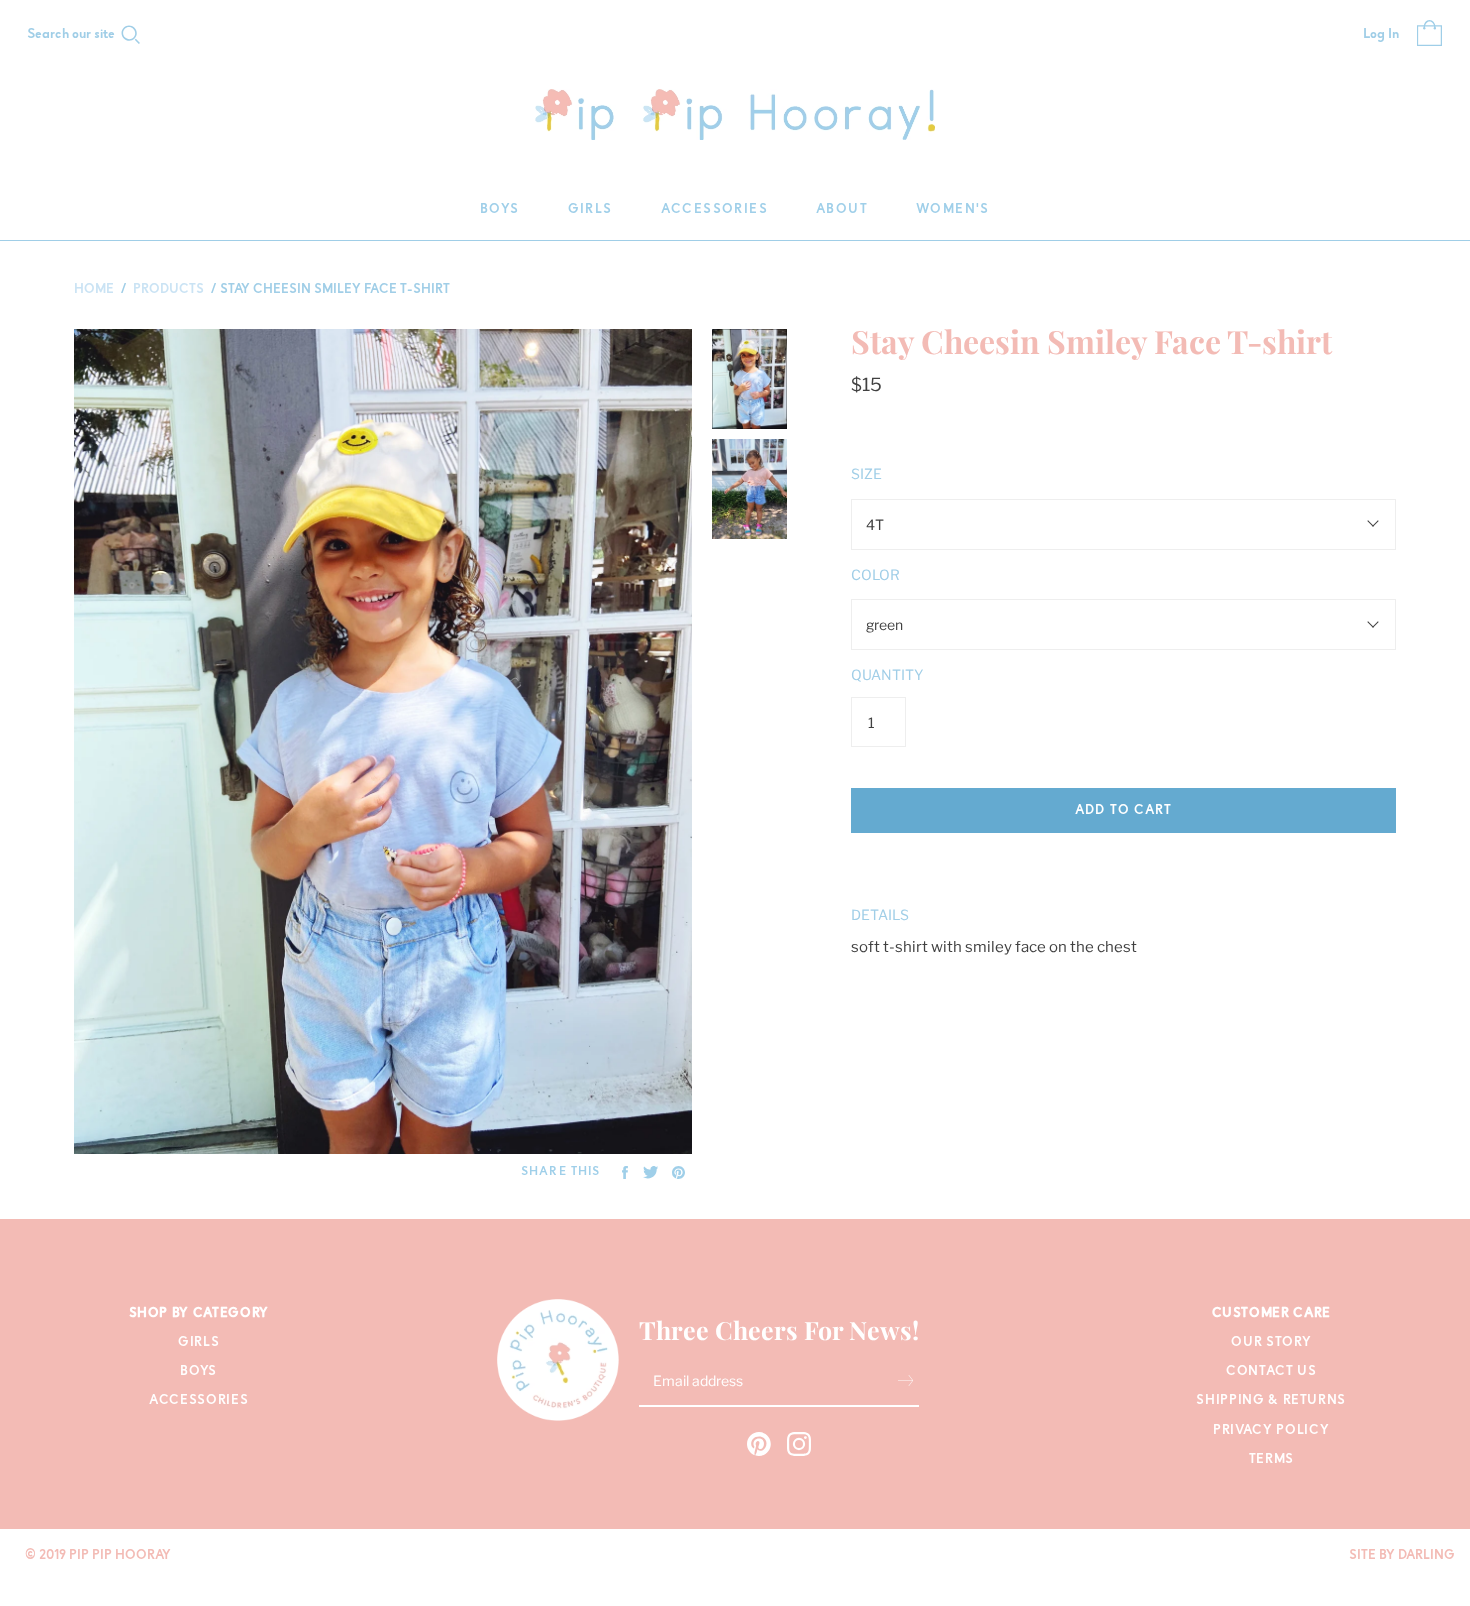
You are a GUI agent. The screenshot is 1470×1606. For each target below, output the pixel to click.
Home (94, 289)
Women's (953, 209)
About (842, 209)
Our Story (1271, 1342)
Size (866, 473)
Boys (500, 209)
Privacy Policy (1271, 1430)
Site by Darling (1402, 1555)
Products (168, 289)
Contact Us (1271, 1371)
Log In (1381, 35)
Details (880, 914)
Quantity (887, 674)
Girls (590, 209)
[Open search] (131, 35)
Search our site (71, 35)
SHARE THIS (560, 1172)
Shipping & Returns (1271, 1400)
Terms (1271, 1459)
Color (875, 574)
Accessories (714, 209)
